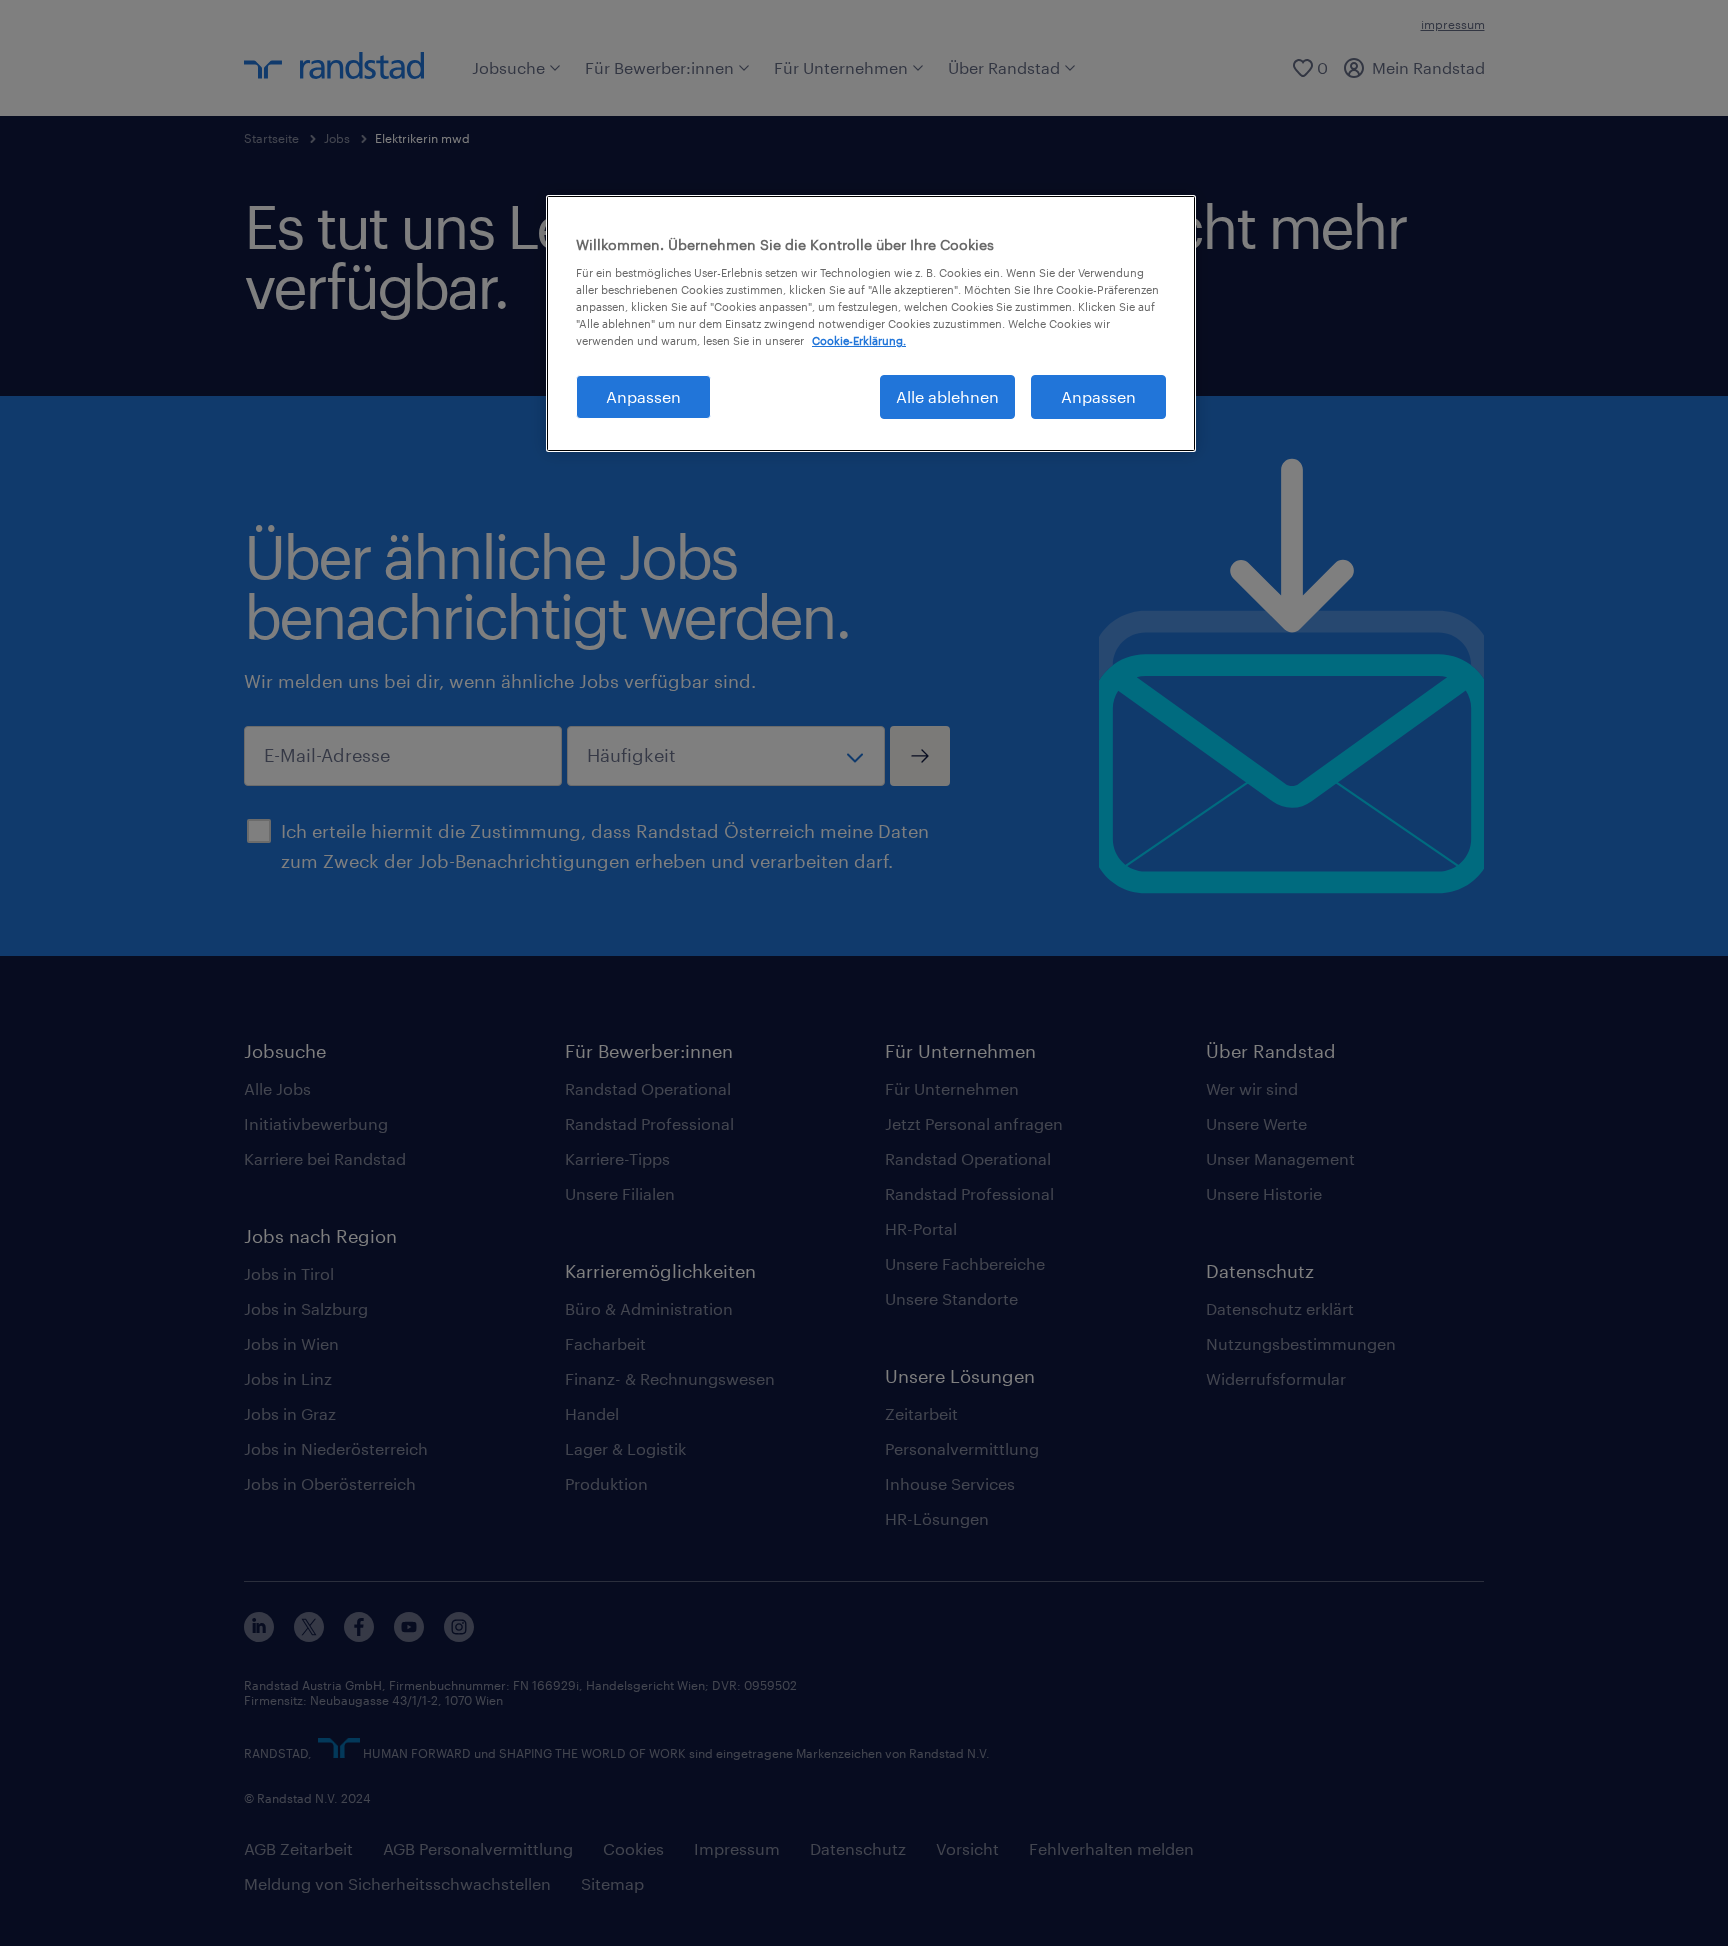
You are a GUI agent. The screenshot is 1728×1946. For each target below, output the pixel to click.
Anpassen (643, 396)
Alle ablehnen (947, 396)
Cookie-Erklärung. (859, 340)
